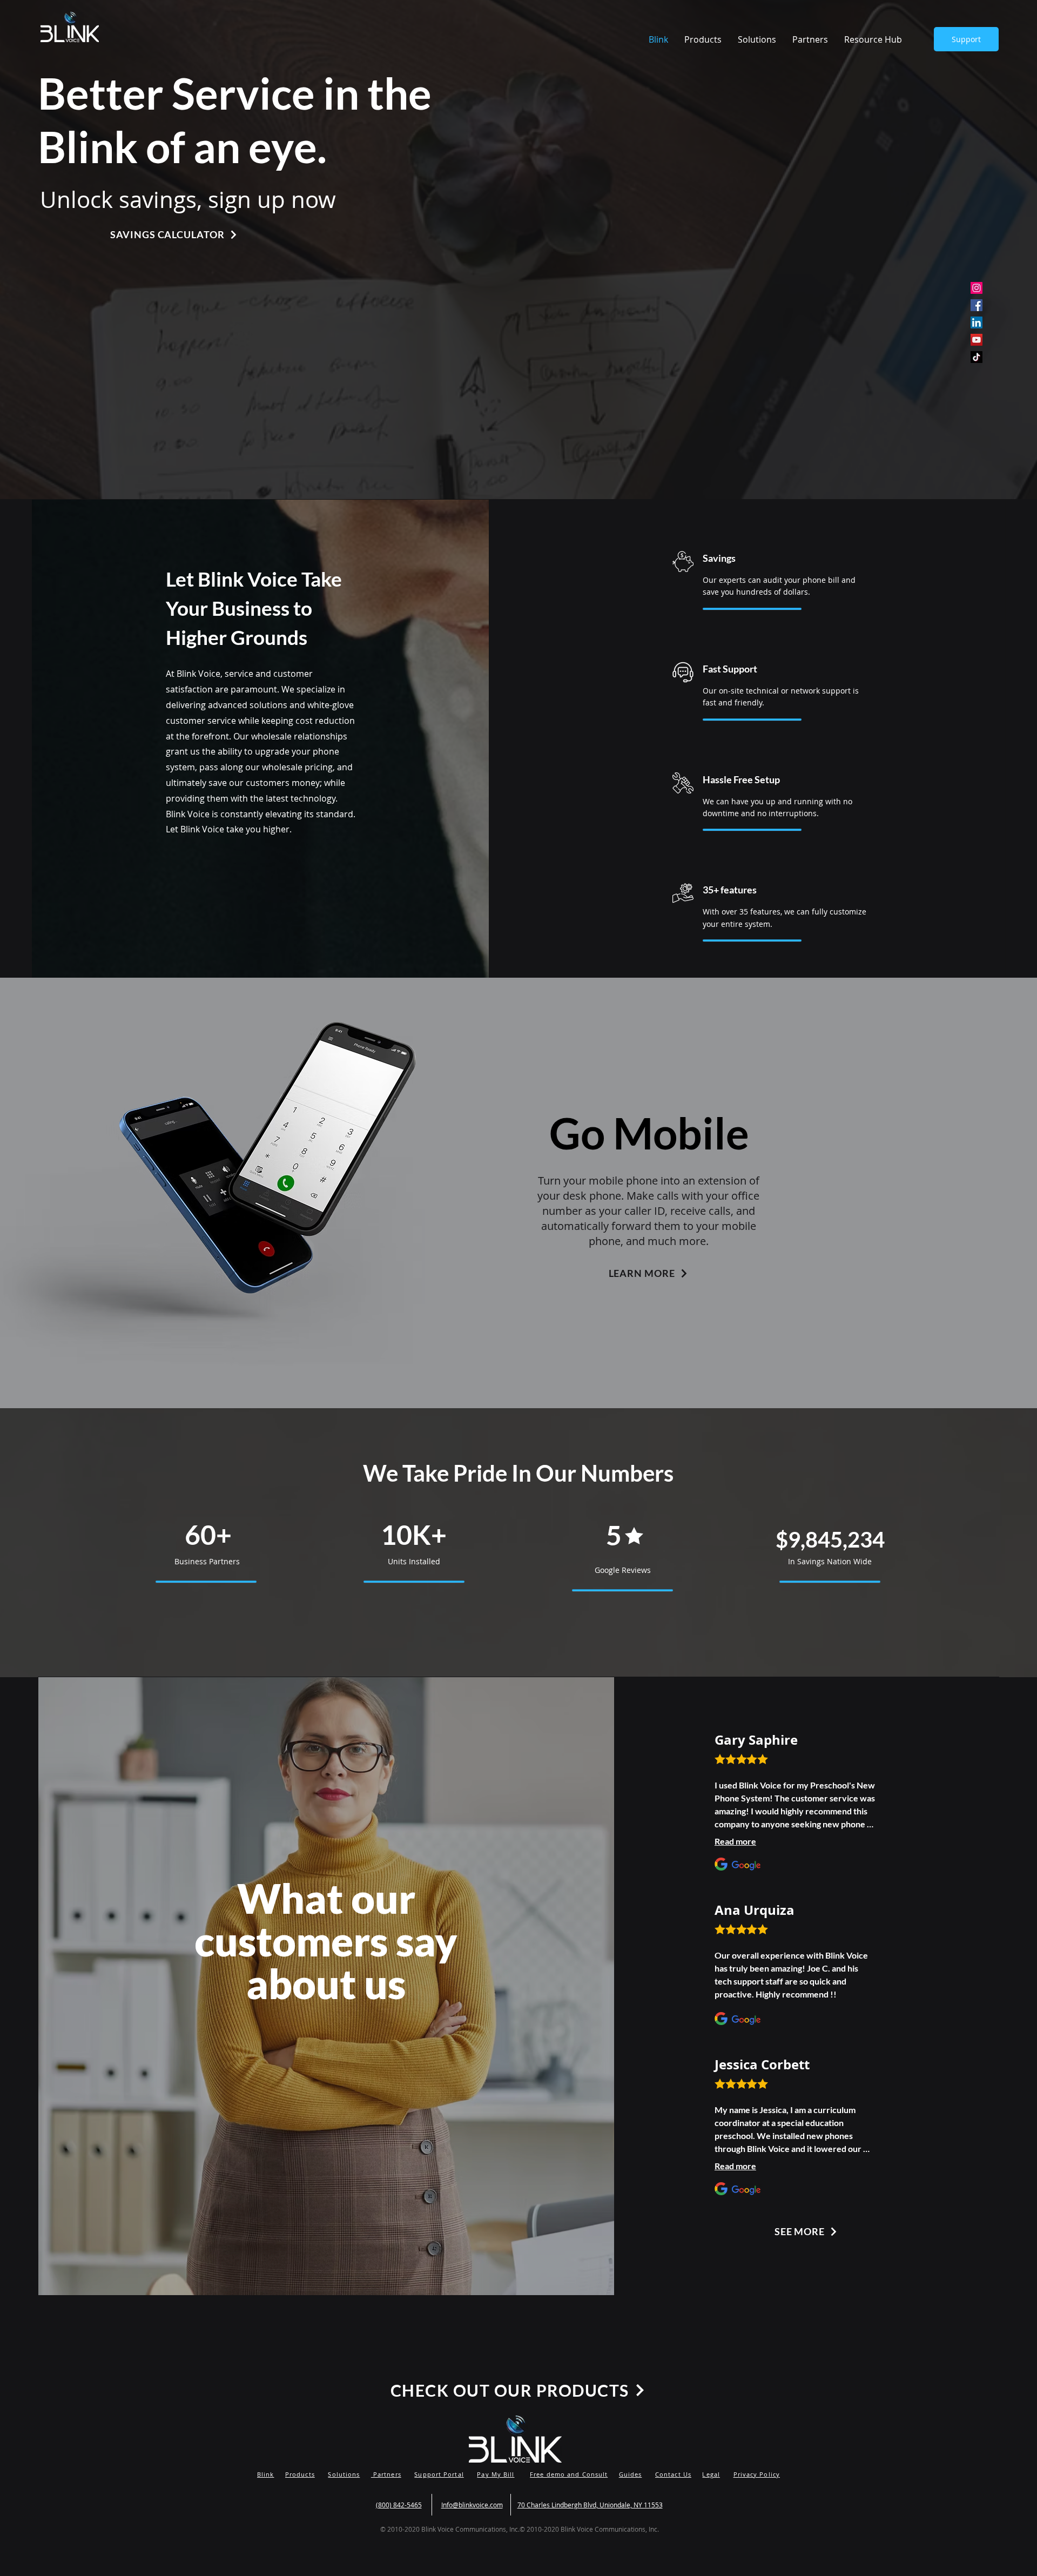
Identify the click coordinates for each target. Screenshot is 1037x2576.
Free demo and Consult (569, 2474)
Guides (631, 2474)
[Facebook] (977, 305)
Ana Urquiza (755, 1910)
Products (300, 2474)
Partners (386, 2474)
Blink (266, 2474)
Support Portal (439, 2474)
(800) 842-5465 (399, 2505)
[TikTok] (977, 357)
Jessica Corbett (762, 2064)
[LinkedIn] (977, 322)
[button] (873, 39)
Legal (711, 2474)
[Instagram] (977, 288)
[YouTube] (977, 340)
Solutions (344, 2474)
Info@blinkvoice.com (472, 2505)
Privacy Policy (757, 2474)
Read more (735, 1841)
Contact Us (673, 2474)
